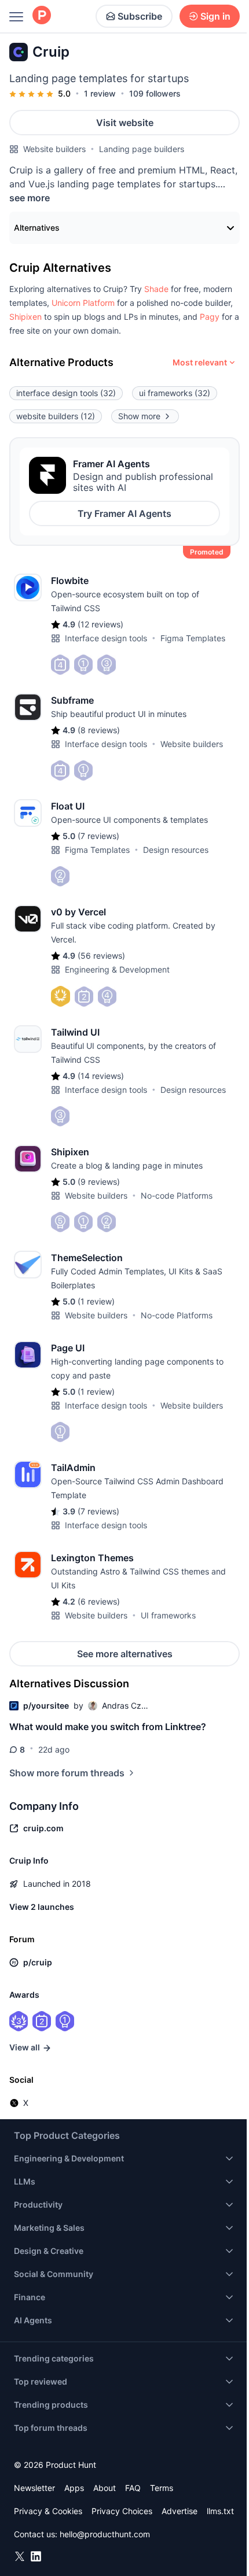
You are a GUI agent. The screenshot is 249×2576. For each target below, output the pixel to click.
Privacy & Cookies (48, 2511)
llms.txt (220, 2511)
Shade (156, 289)
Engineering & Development (117, 969)
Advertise (180, 2511)
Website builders (54, 149)
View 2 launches (42, 1907)
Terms (162, 2488)
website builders (56, 416)
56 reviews (101, 956)
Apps (74, 2488)
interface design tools (66, 393)
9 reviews (99, 1182)
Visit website (125, 123)
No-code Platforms (177, 1195)
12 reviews (100, 624)
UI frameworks (168, 1615)
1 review (100, 93)
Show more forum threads (67, 1773)
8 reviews (99, 730)
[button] (156, 289)
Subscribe (140, 16)
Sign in (215, 16)
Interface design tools (106, 638)
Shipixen (25, 317)
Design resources (176, 850)
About (105, 2488)
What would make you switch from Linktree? (108, 1727)
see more (30, 198)
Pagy (210, 317)
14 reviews (101, 1076)
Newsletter (34, 2488)
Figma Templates (193, 638)
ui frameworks (175, 393)
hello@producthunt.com (105, 2534)
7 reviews (98, 836)
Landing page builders (142, 149)
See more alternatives (125, 1654)
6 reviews (99, 1601)
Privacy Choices (122, 2511)
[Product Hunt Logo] (42, 16)
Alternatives (37, 228)
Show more (139, 416)
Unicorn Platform (83, 303)
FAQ (133, 2488)
